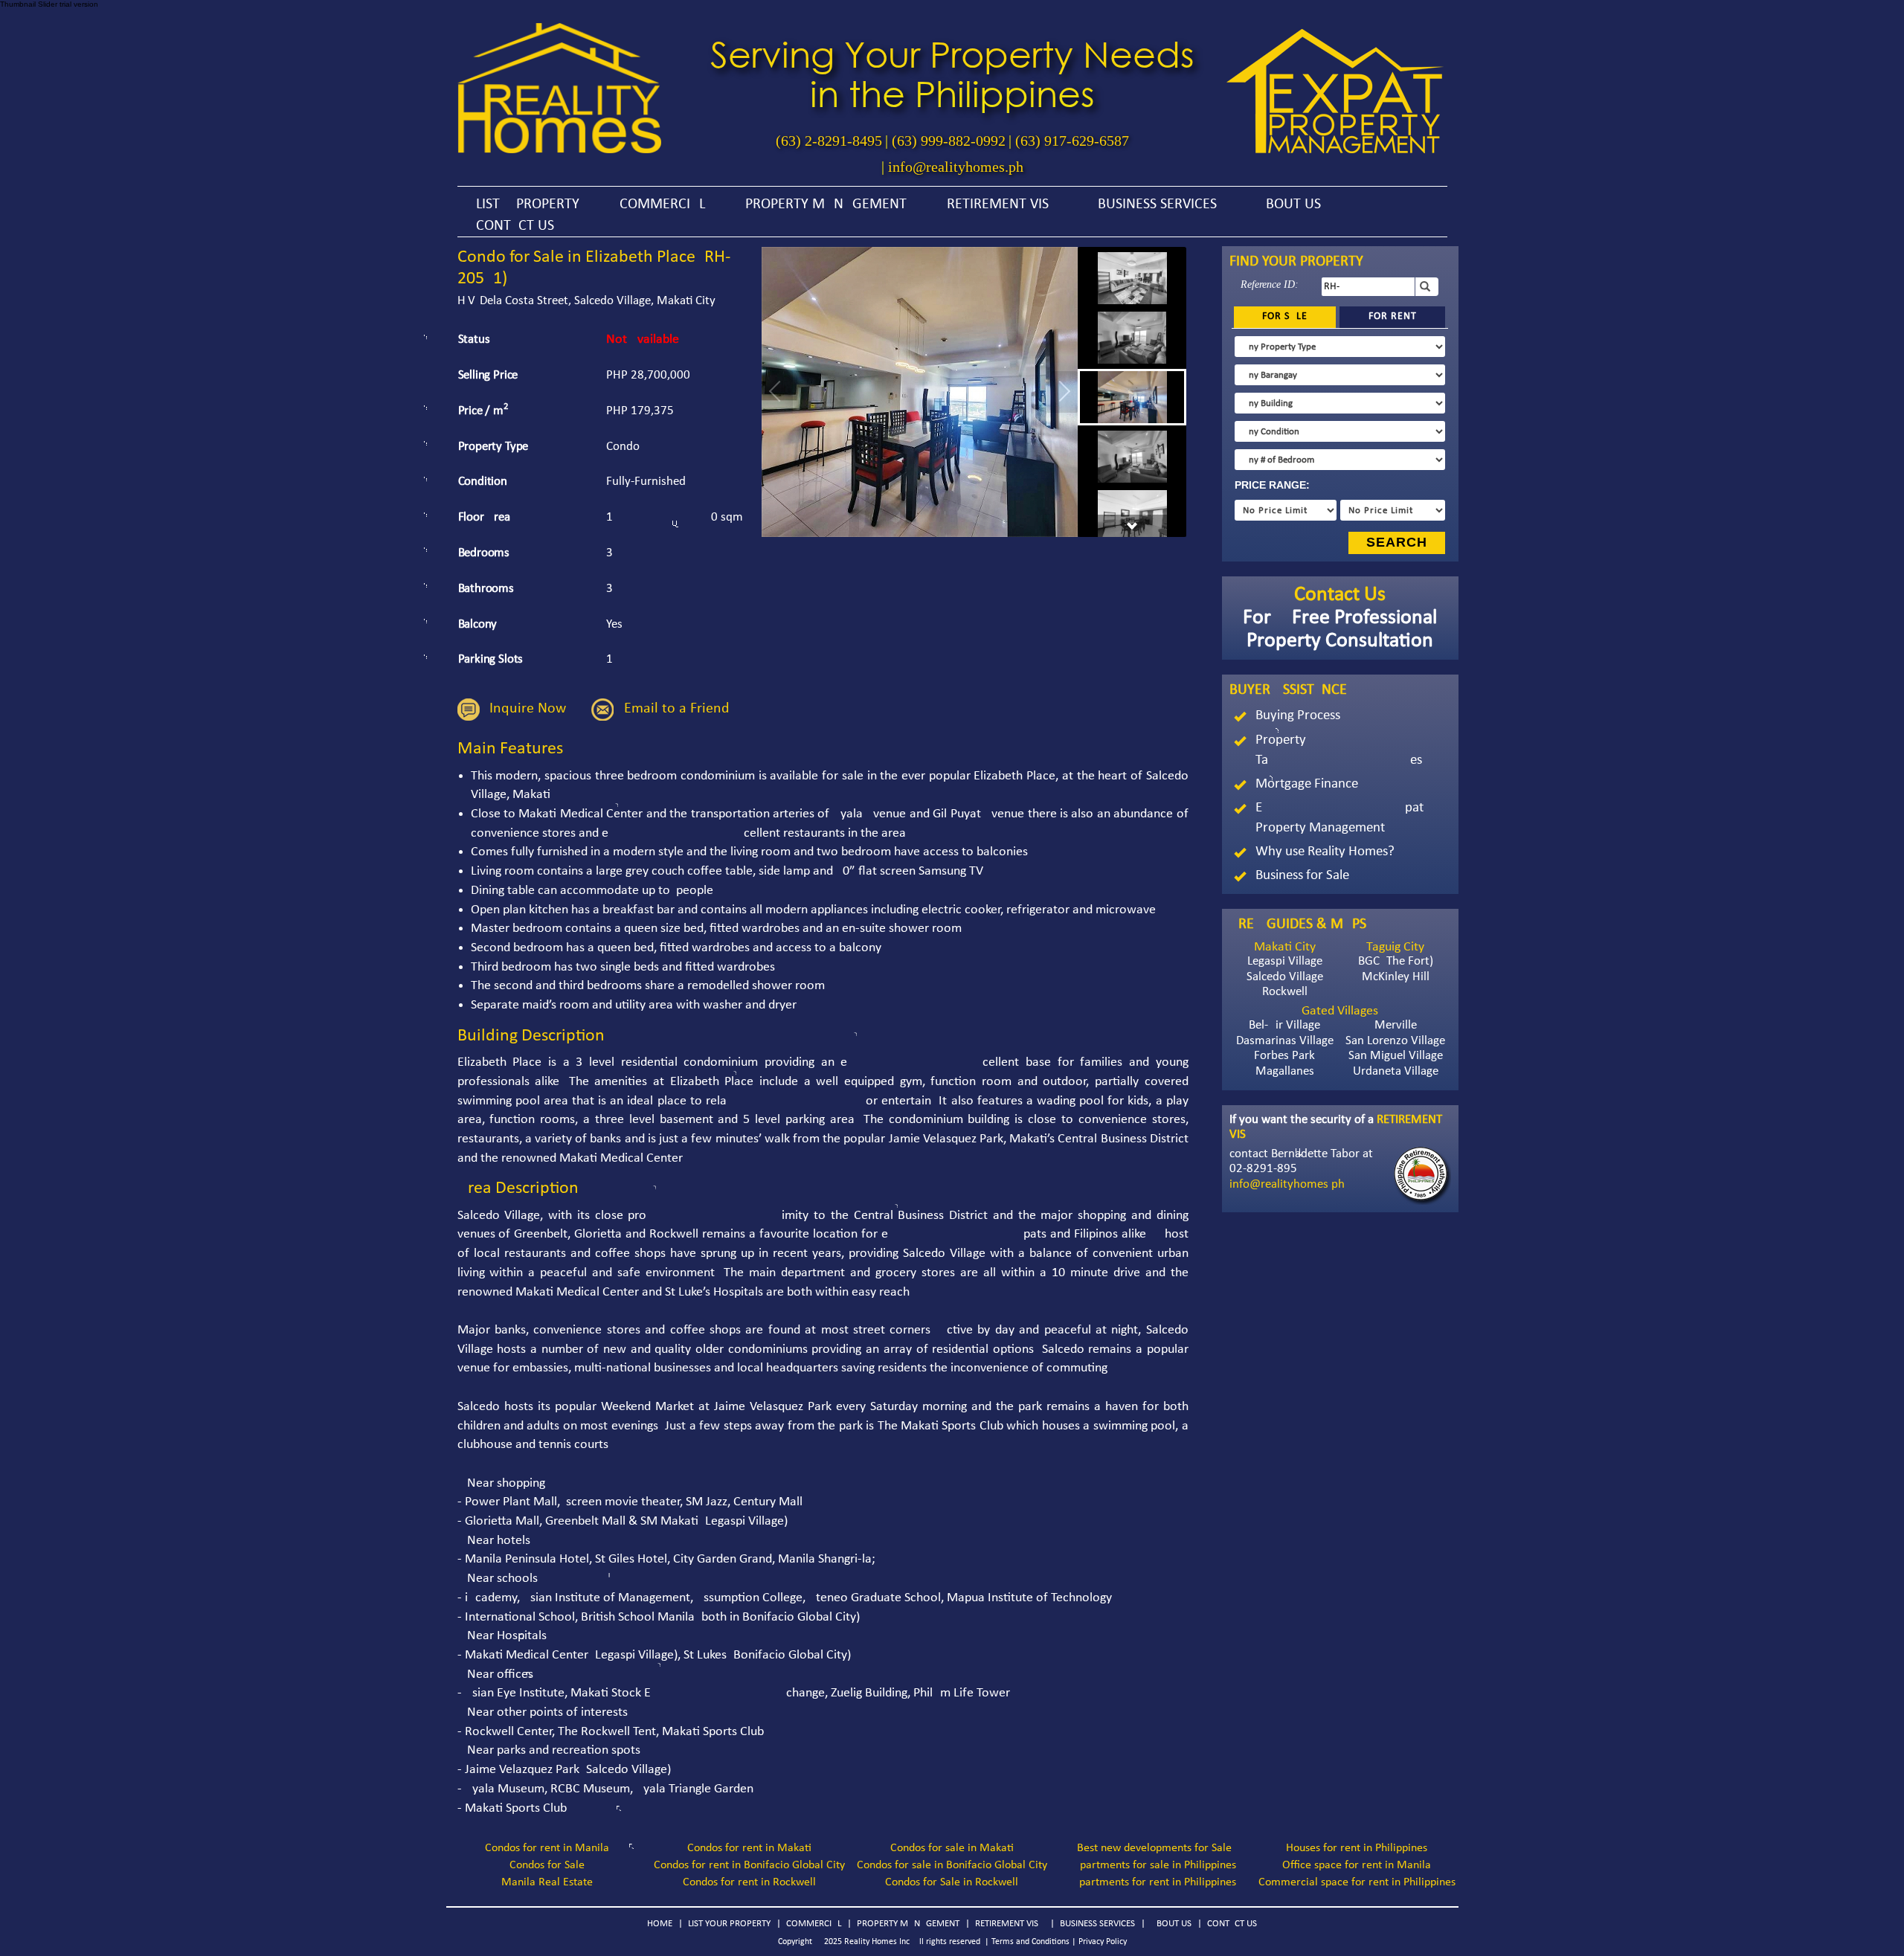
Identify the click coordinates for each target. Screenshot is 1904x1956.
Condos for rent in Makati (749, 1848)
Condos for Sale (547, 1865)
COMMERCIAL (662, 205)
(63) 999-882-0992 (949, 141)
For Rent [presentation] (1393, 316)
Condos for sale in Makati (952, 1848)
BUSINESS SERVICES (1157, 205)
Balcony (478, 624)
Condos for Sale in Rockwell (952, 1882)
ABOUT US (1289, 205)
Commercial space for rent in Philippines (1357, 1882)
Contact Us (1340, 595)
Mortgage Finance (1307, 784)
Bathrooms (486, 589)
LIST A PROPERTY (528, 205)
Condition (483, 482)
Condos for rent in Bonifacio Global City (749, 1865)
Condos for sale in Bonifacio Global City (952, 1865)
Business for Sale (1302, 876)
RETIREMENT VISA (1002, 205)
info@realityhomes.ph (956, 167)
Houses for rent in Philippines (1357, 1848)
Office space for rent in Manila (1357, 1865)
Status (474, 340)
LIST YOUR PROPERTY (729, 1924)
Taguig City (1395, 947)
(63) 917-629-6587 (1072, 141)
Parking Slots (491, 659)
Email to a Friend (677, 709)
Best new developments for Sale (1154, 1848)
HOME (660, 1924)
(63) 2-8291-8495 (829, 141)
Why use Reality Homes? (1325, 852)
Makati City (1285, 947)
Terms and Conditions (1030, 1942)
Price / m (483, 410)
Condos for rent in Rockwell (749, 1882)
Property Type (493, 447)
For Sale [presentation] (1285, 316)
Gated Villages (1340, 1011)
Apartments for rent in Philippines (1154, 1882)
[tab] (1285, 317)
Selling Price (488, 375)
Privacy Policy (1103, 1942)
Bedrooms (484, 553)
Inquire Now (528, 709)
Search (1397, 542)
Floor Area (484, 517)
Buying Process (1298, 716)
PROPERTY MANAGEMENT (826, 205)
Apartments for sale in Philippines (1155, 1865)
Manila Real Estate (547, 1882)
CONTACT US (515, 226)
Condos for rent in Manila (547, 1848)
